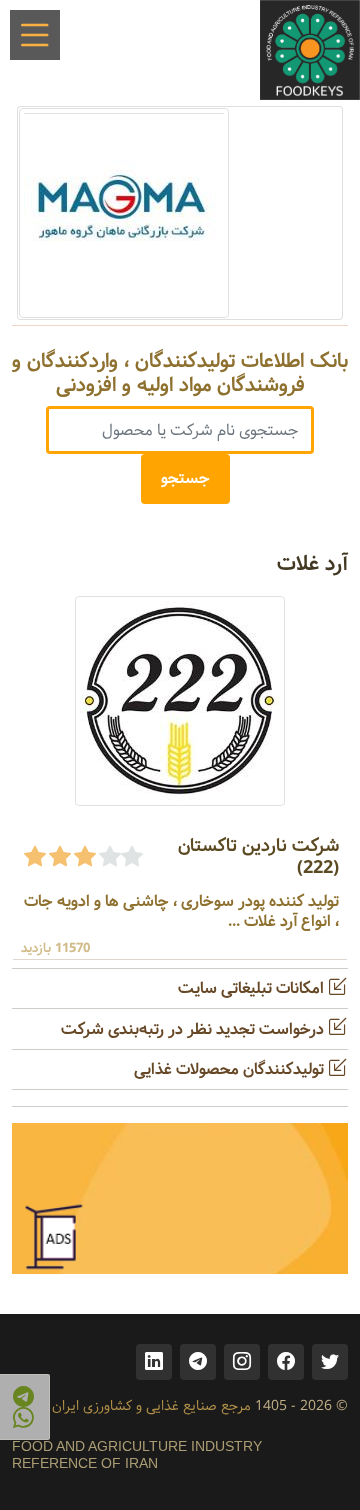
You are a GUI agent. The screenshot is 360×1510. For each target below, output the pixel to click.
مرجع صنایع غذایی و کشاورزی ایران (151, 1406)
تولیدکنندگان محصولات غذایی (231, 1069)
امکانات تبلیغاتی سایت (253, 988)
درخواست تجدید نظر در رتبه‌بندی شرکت (194, 1029)
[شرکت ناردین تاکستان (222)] (180, 700)
